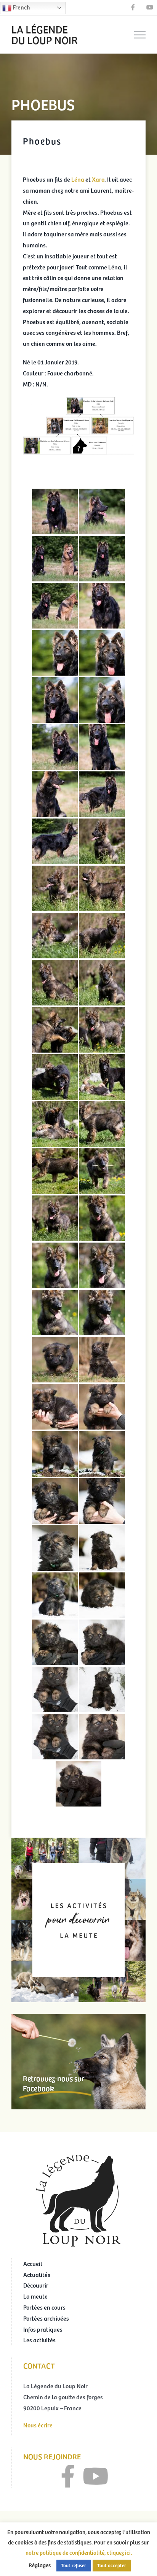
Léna (78, 179)
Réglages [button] (40, 2565)
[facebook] (68, 2476)
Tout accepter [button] (112, 2565)
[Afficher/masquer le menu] (140, 35)
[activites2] (78, 1841)
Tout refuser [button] (74, 2565)
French (21, 7)
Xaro (98, 179)
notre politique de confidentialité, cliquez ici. (79, 2552)
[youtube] (96, 2476)
